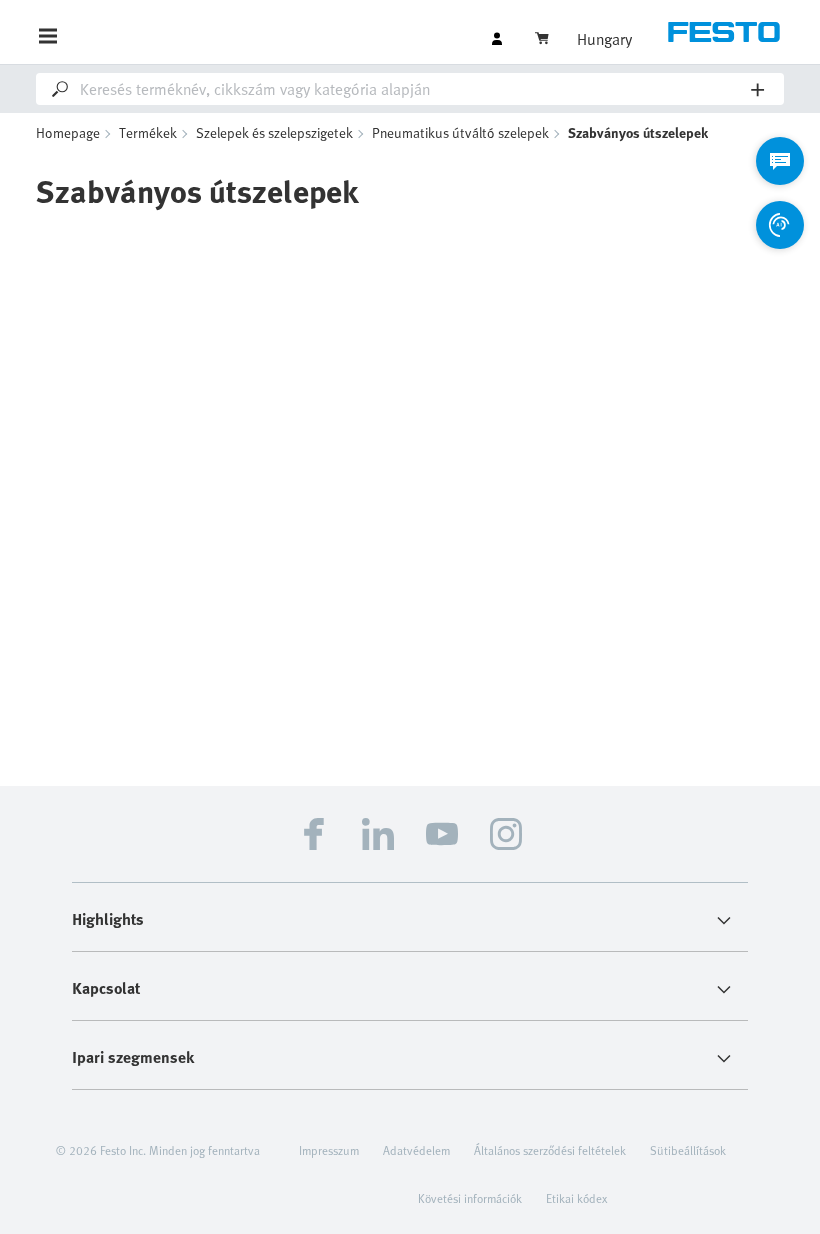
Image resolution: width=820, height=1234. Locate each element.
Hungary (604, 39)
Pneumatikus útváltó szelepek (460, 132)
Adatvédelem (416, 1150)
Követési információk (470, 1198)
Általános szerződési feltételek (550, 1150)
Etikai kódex (576, 1198)
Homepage (68, 132)
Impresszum (329, 1150)
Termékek (148, 132)
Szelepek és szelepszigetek (274, 132)
